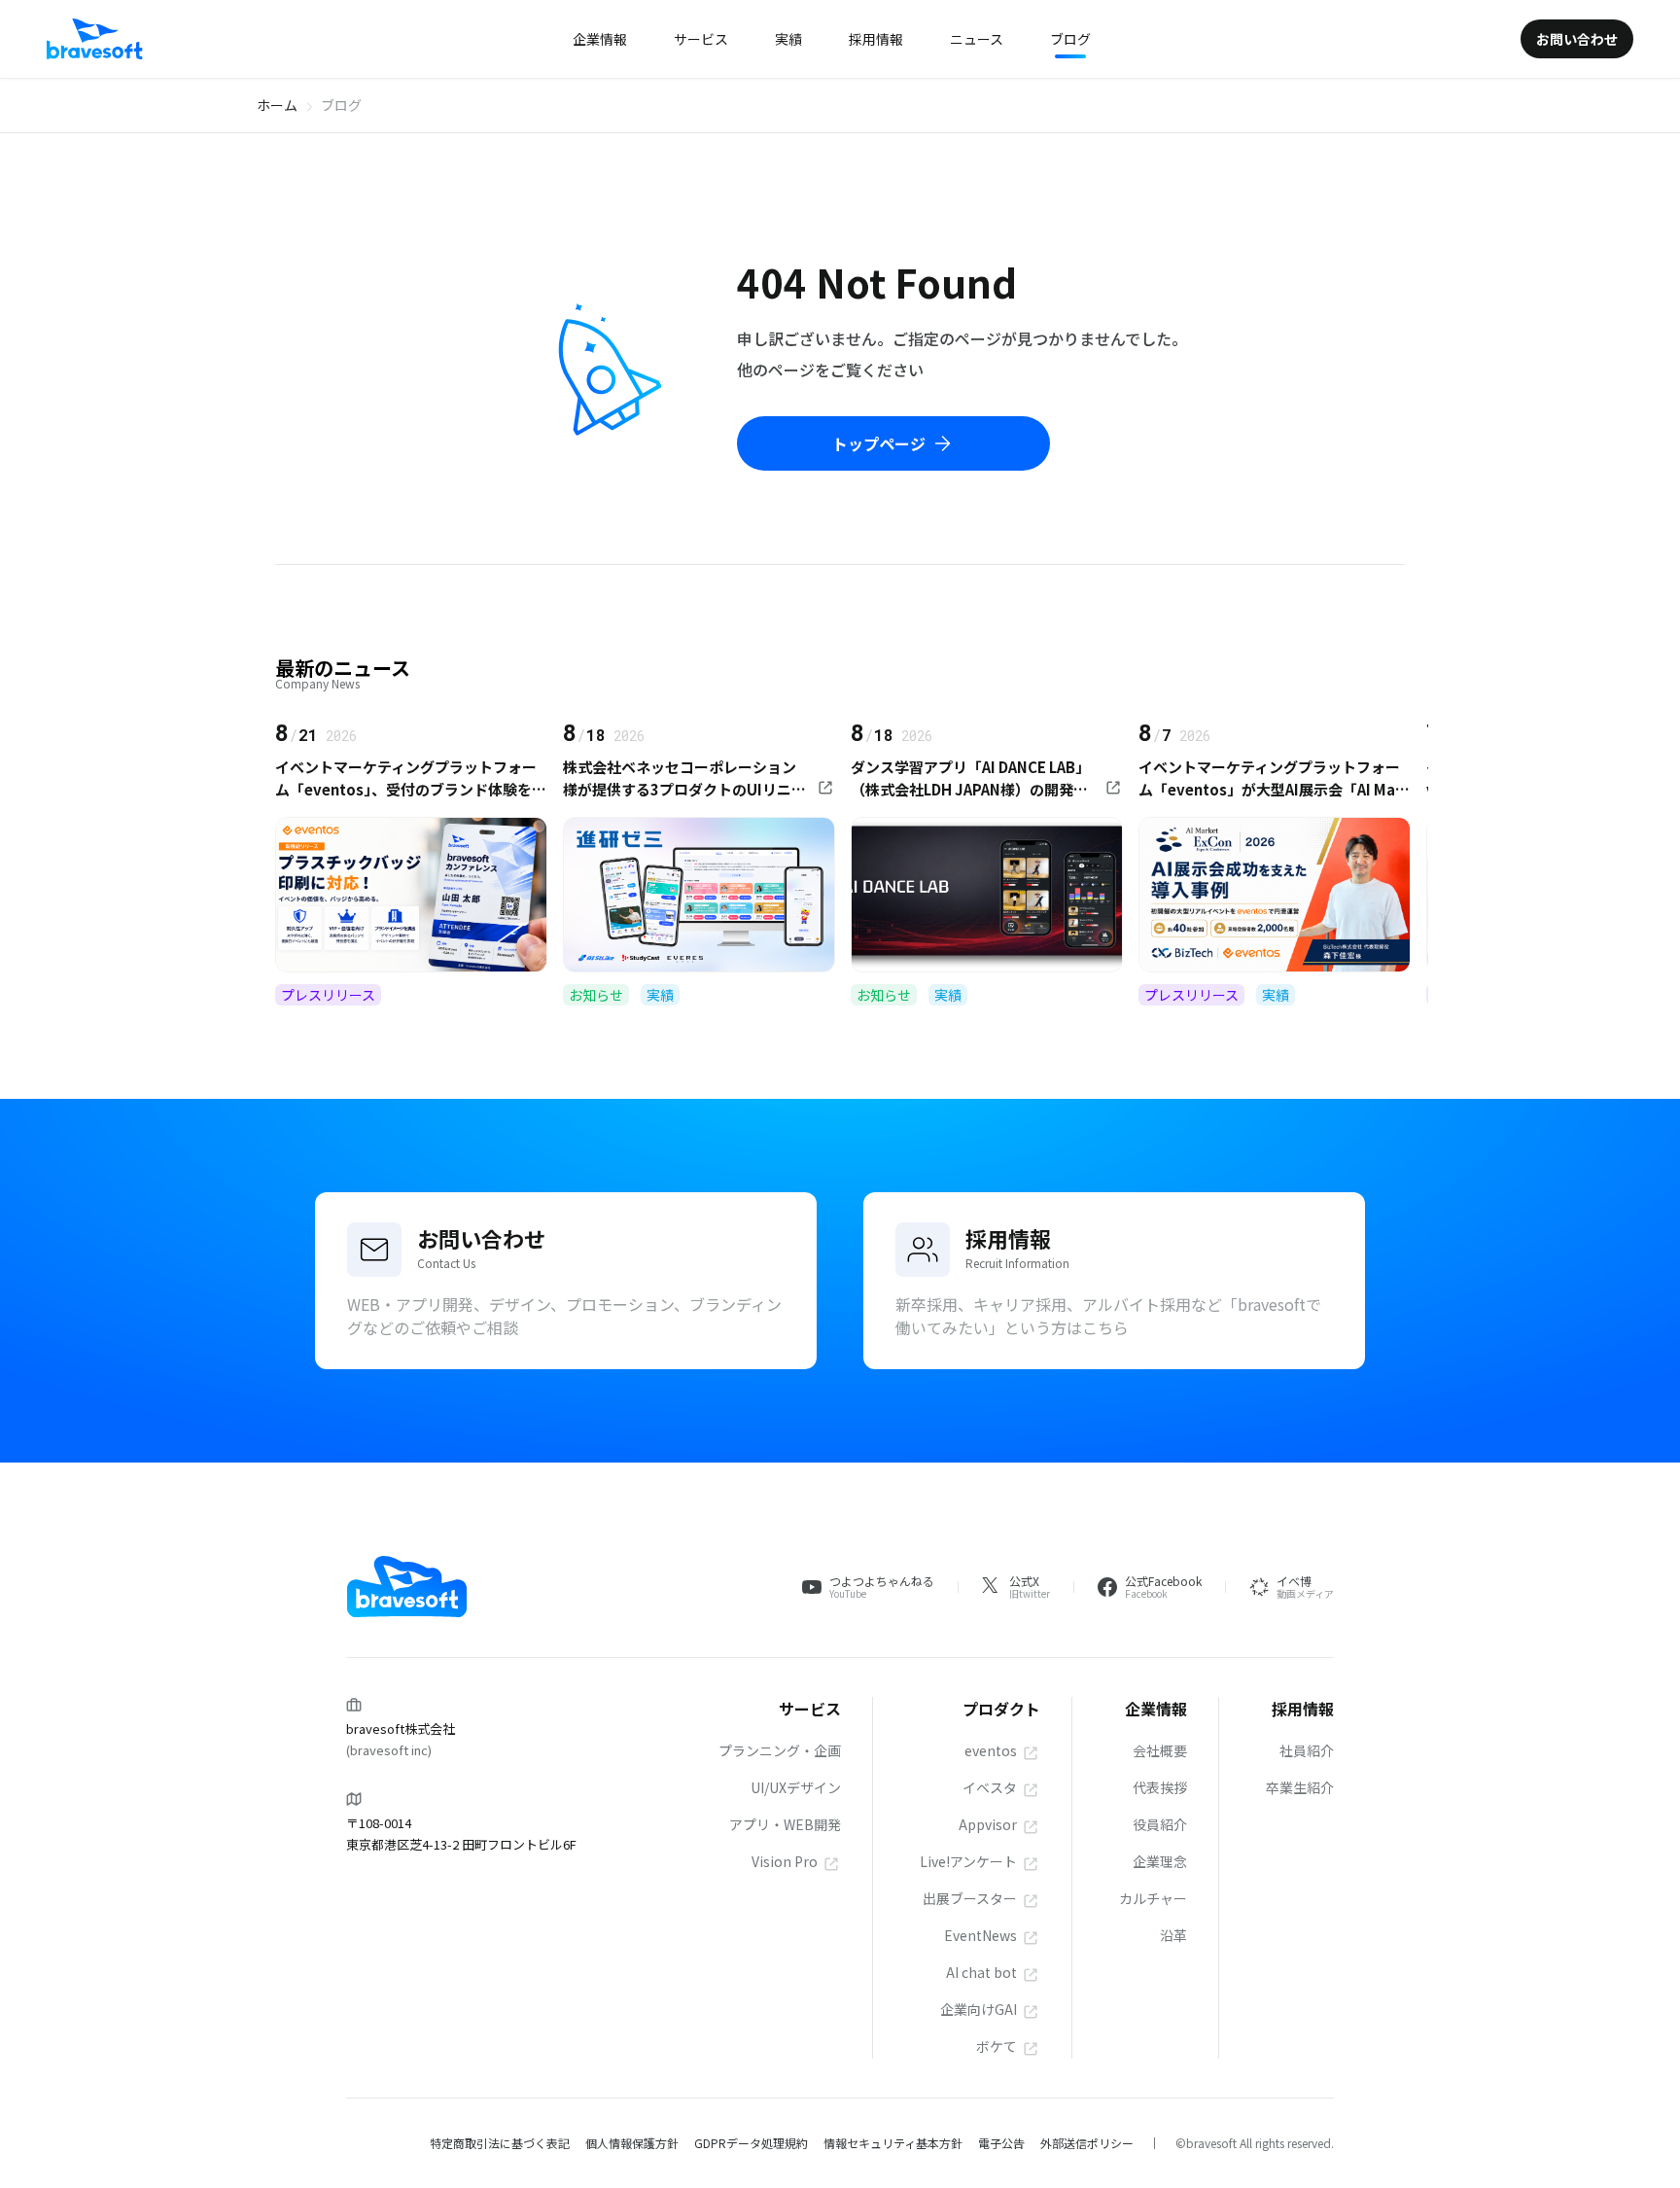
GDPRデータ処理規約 (751, 2143)
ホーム (277, 105)
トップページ (879, 443)
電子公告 (1001, 2143)
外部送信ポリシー (1087, 2143)
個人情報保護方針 (632, 2143)
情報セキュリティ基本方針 (893, 2143)
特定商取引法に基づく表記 (500, 2143)
